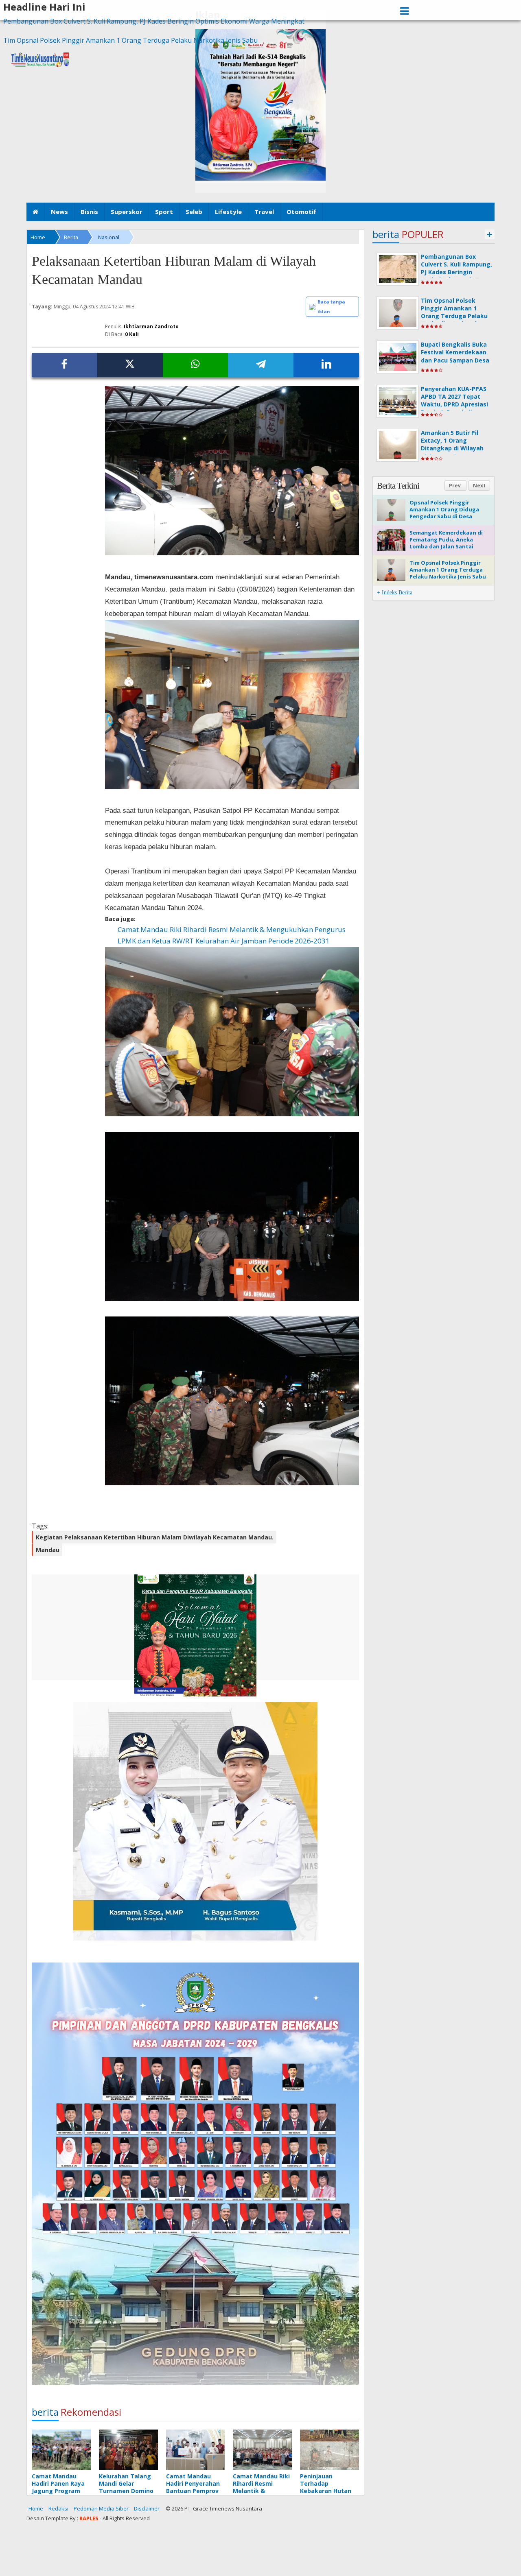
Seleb (194, 212)
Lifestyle (228, 212)
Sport (164, 212)
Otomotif (301, 212)
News (59, 212)
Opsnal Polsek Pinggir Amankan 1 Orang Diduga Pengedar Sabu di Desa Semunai (444, 513)
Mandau (48, 1550)
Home (36, 2508)
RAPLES (89, 2518)
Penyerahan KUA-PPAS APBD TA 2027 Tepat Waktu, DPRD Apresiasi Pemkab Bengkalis (454, 401)
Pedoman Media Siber (101, 2508)
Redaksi (58, 2508)
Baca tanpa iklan (331, 307)
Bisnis (89, 212)
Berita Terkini (398, 486)
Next (479, 486)
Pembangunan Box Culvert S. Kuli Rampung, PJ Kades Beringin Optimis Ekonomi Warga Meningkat (154, 21)
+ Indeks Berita (395, 593)
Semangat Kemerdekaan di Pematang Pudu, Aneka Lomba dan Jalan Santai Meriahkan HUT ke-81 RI (446, 543)
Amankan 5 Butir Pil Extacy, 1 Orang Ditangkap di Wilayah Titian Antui (452, 444)
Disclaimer (147, 2508)
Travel (264, 212)
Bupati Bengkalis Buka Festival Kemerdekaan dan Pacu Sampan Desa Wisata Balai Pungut (455, 356)
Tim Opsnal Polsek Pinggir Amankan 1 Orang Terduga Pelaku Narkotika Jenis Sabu (130, 40)
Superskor (127, 212)
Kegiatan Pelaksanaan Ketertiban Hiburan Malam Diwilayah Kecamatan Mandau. (155, 1537)
